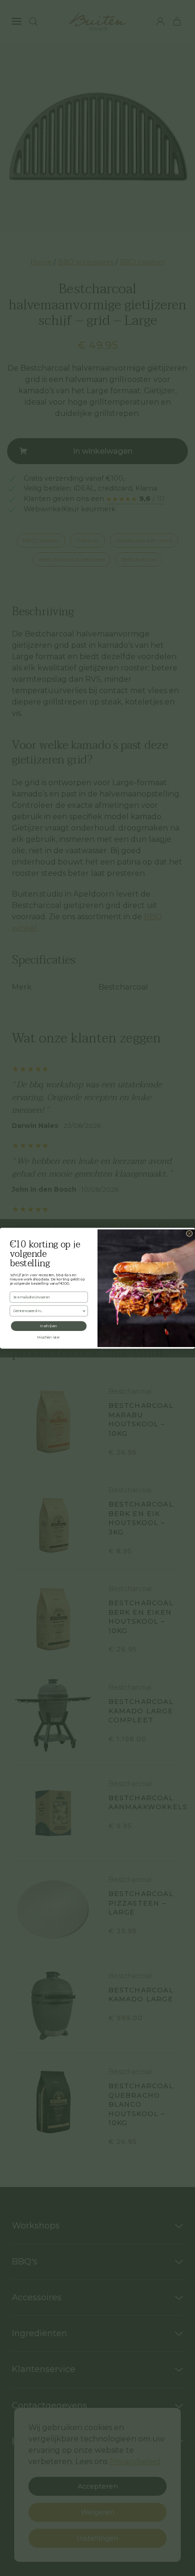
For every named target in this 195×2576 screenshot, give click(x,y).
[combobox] (48, 1311)
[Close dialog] (189, 1233)
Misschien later (49, 1337)
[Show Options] (84, 1311)
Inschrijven (49, 1326)
